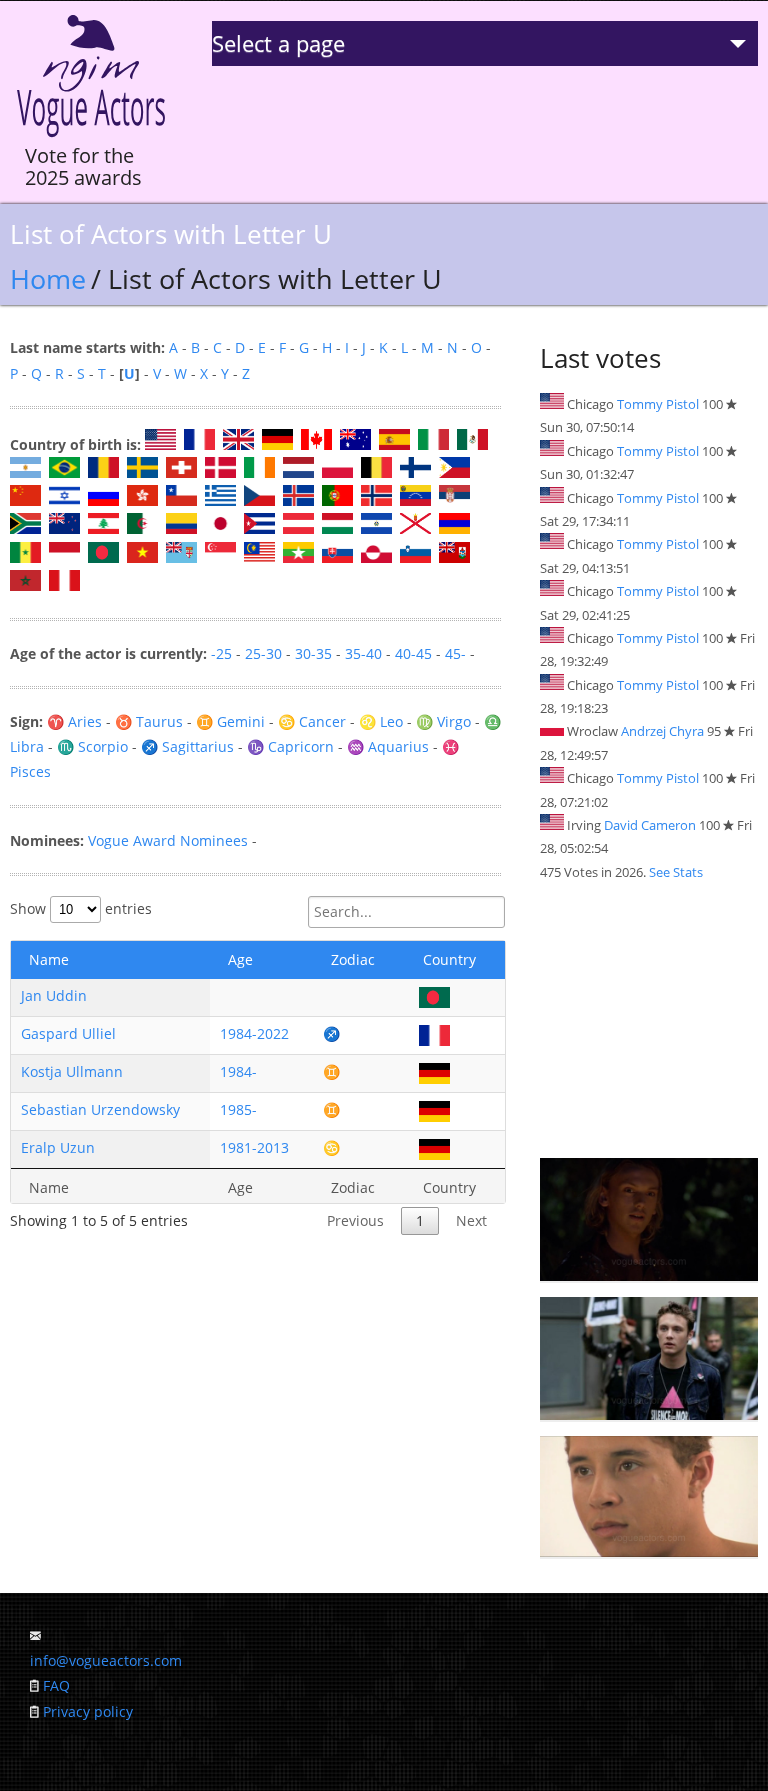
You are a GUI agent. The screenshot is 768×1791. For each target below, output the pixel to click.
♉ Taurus (149, 721)
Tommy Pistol (658, 404)
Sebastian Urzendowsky (100, 1109)
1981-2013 (254, 1147)
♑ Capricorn (290, 746)
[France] (434, 1033)
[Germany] (434, 1071)
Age (240, 959)
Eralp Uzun (58, 1147)
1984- (238, 1071)
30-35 (313, 653)
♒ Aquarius (388, 746)
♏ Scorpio (92, 746)
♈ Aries (74, 721)
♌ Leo (381, 721)
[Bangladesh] (434, 995)
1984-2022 (254, 1033)
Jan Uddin (54, 995)
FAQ (56, 1685)
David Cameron (650, 825)
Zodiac (353, 959)
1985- (238, 1109)
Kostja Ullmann (72, 1071)
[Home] (91, 137)
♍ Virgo (443, 721)
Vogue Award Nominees (168, 840)
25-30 (263, 653)
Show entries (81, 908)
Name (49, 959)
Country (449, 959)
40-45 (413, 653)
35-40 (363, 653)
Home (48, 278)
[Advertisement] (649, 1021)
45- (455, 653)
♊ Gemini (230, 721)
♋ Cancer (312, 721)
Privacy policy (88, 1711)
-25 (221, 653)
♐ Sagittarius (187, 746)
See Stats (676, 872)
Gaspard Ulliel (68, 1033)
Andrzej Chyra (662, 731)
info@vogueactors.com (106, 1660)
